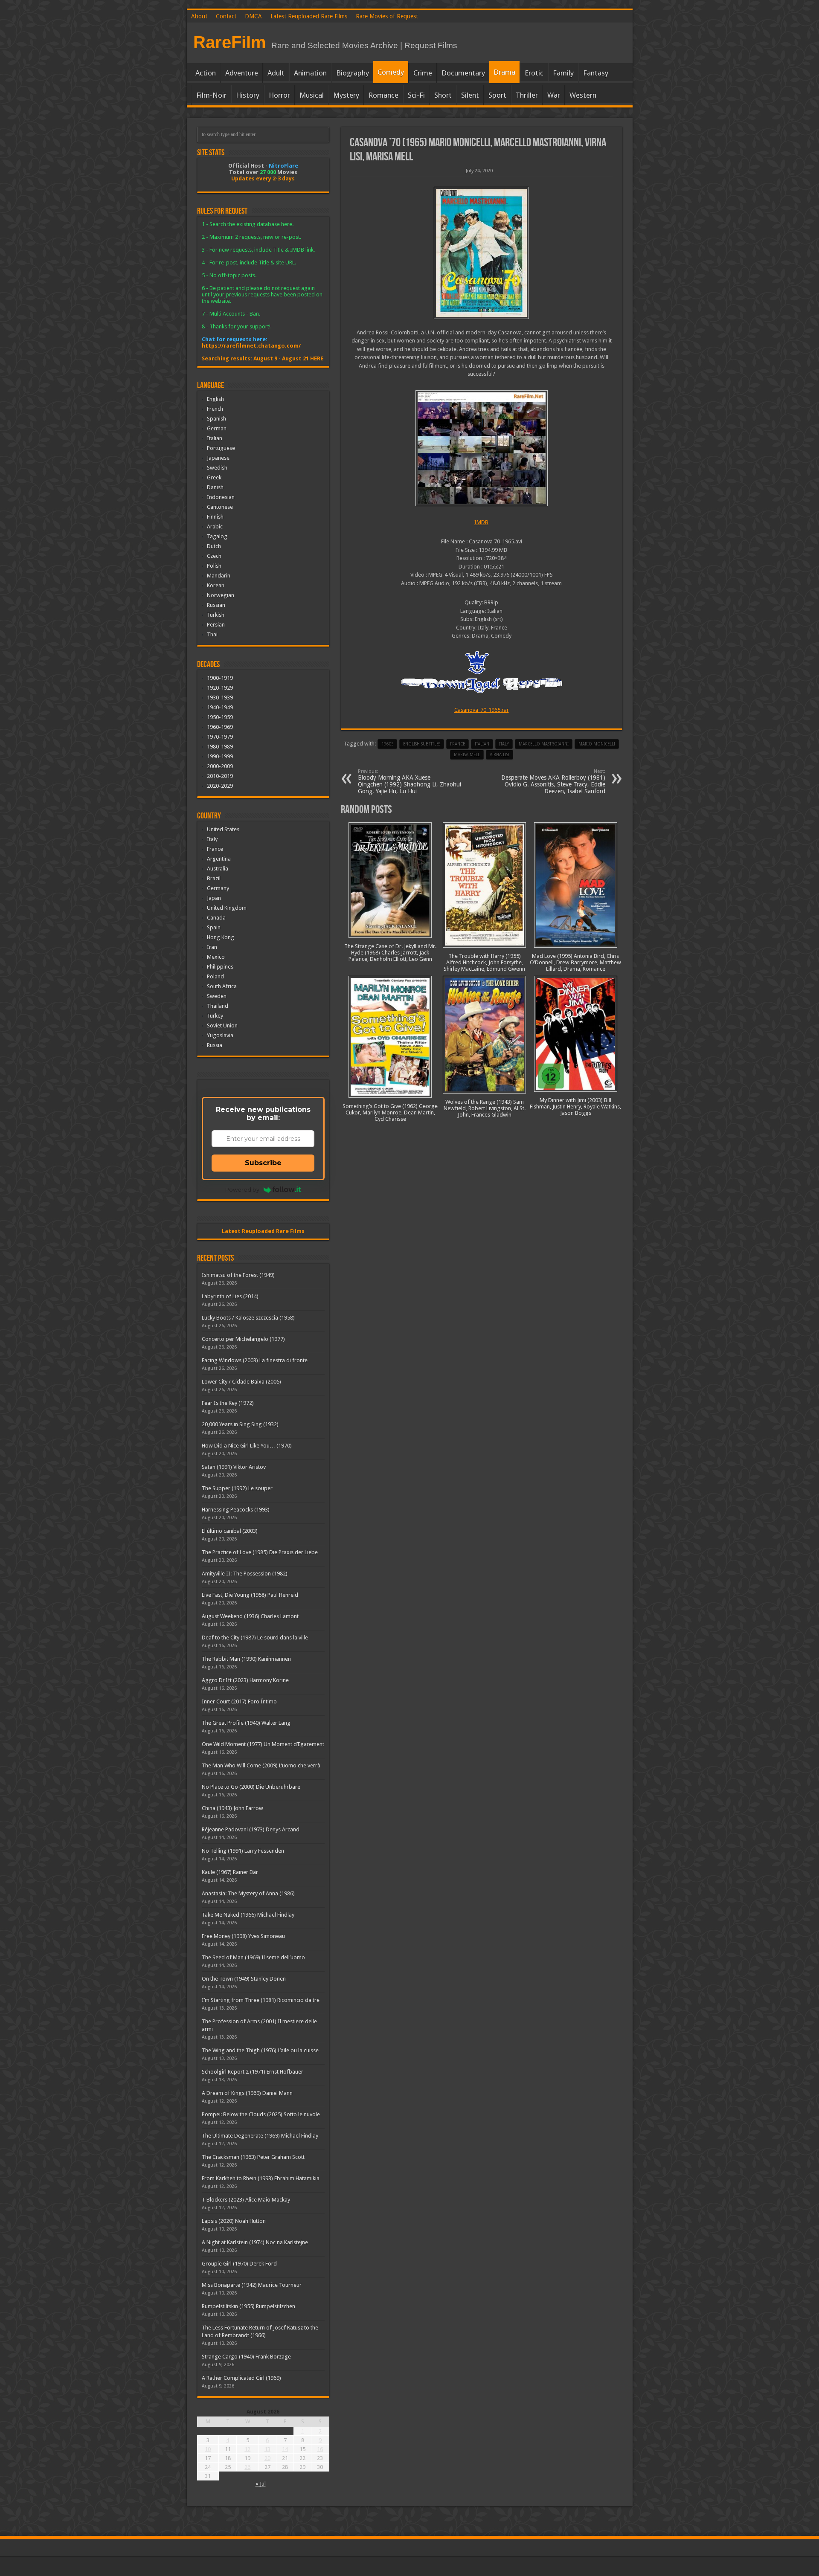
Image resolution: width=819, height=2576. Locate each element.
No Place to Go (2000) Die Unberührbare (251, 1787)
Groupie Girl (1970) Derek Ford (239, 2264)
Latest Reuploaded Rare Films (309, 16)
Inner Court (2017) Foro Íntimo (239, 1701)
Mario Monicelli (597, 744)
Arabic (215, 527)
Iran (212, 947)
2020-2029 (220, 786)
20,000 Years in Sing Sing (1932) (240, 1424)
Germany (218, 888)
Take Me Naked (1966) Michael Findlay (248, 1915)
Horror (279, 95)
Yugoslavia (220, 1035)
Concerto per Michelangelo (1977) (243, 1339)
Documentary (463, 73)
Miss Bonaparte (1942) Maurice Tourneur (252, 2285)
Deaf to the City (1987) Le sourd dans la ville (255, 1638)
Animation (310, 73)
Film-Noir (211, 95)
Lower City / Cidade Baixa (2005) (241, 1382)
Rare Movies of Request (387, 16)
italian (482, 744)
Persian (216, 625)
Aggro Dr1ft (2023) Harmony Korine (245, 1680)
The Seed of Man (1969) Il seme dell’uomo (253, 1957)
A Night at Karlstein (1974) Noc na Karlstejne (255, 2242)
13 (267, 2449)
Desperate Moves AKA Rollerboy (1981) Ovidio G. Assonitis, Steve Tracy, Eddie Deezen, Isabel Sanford (553, 782)
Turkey (215, 1016)
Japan (214, 898)
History (248, 95)
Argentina (219, 859)
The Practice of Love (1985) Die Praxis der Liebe (260, 1552)
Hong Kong (221, 937)
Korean (216, 585)
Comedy (391, 72)
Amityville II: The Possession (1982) (245, 1574)
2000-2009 (220, 766)
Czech (214, 556)
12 (247, 2449)
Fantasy (596, 73)
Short (443, 95)
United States (223, 829)
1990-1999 (220, 756)
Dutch (214, 546)
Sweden (217, 996)
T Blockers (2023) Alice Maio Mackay (246, 2200)
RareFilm (230, 42)
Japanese (218, 458)
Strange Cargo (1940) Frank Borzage (246, 2357)
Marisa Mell (467, 755)
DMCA (253, 16)
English (215, 399)
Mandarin (219, 576)
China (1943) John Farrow (232, 1808)
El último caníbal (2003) (230, 1531)
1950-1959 (220, 717)
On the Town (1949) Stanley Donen (244, 1979)
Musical (312, 95)
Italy (504, 744)
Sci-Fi (416, 95)
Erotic (534, 73)
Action (206, 73)
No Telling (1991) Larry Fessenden (243, 1851)
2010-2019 (220, 776)
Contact (226, 16)
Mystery (346, 95)
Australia (218, 869)
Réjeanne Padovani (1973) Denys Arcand (251, 1829)
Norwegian (221, 595)
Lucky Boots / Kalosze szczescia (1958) (248, 1318)
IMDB (481, 522)
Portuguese (221, 448)
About (199, 16)
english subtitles (422, 744)
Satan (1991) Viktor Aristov (234, 1467)
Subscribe (263, 1163)
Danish (215, 487)
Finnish (215, 517)
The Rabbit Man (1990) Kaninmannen (246, 1659)
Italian (215, 438)
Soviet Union (222, 1025)
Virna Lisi (500, 755)
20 (267, 2458)
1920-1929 (220, 688)
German (217, 428)
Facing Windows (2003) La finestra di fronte (255, 1360)
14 (285, 2449)
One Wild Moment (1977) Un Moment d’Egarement (263, 1744)
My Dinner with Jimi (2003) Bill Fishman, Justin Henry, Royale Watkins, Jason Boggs (575, 1107)
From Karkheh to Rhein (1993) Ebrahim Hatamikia (261, 2178)
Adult (276, 73)
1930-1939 (220, 698)
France (457, 744)
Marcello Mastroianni (544, 744)
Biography (353, 73)
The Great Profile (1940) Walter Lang (246, 1723)
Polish (214, 566)
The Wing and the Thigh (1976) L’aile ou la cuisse (260, 2050)
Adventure (242, 73)
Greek (214, 477)
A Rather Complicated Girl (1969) (241, 2378)
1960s (387, 744)
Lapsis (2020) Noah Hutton (234, 2221)
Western (583, 95)
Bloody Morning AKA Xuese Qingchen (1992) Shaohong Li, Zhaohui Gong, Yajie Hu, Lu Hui (409, 782)
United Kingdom (227, 908)
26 (247, 2467)
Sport (497, 95)
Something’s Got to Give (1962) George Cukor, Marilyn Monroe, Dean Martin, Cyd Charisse (390, 1112)
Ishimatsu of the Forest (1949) (238, 1275)
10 (208, 2449)
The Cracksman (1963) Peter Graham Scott (253, 2157)
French (215, 409)
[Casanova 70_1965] (482, 253)
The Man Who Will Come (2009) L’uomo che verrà (261, 1765)
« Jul (261, 2484)
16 (320, 2449)
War (554, 95)
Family (563, 73)
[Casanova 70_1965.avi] (482, 448)
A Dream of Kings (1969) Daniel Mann (247, 2093)
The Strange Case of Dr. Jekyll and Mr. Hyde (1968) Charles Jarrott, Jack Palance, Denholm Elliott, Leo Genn (390, 953)
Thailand (218, 1006)
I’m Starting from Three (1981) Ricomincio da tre (261, 2000)
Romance (383, 95)
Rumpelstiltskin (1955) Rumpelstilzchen (248, 2306)
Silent (470, 95)
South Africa (222, 986)
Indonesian (221, 497)
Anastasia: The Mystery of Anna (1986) (248, 1893)
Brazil (214, 878)
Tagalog (217, 536)
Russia (215, 1045)
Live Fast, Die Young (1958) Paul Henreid (250, 1595)
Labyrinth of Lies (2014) (230, 1296)
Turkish (216, 615)
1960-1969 (220, 727)
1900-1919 (220, 678)
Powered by (242, 1189)
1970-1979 (220, 737)
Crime (423, 73)
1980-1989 (220, 747)
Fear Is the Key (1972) (228, 1403)
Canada (216, 918)
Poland (215, 976)
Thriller (527, 95)
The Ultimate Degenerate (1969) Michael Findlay (260, 2136)
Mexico (216, 957)
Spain (214, 927)
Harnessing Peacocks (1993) (236, 1510)
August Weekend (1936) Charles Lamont (250, 1616)
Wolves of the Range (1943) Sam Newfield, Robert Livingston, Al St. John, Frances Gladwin (485, 1108)
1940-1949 (220, 707)
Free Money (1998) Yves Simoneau (243, 1936)
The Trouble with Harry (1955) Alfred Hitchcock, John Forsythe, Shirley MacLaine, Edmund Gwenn (484, 962)
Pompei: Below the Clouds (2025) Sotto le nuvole (261, 2114)
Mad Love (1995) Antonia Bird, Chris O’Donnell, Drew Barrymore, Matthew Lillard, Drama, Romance (575, 962)
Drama (504, 72)
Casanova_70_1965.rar (482, 710)
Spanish (216, 419)
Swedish (217, 468)
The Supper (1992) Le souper (237, 1488)
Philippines (220, 967)
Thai (212, 634)
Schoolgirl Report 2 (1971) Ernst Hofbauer (253, 2072)
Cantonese (220, 507)
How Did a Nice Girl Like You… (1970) (247, 1446)
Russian (216, 605)
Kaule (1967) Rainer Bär (230, 1872)
